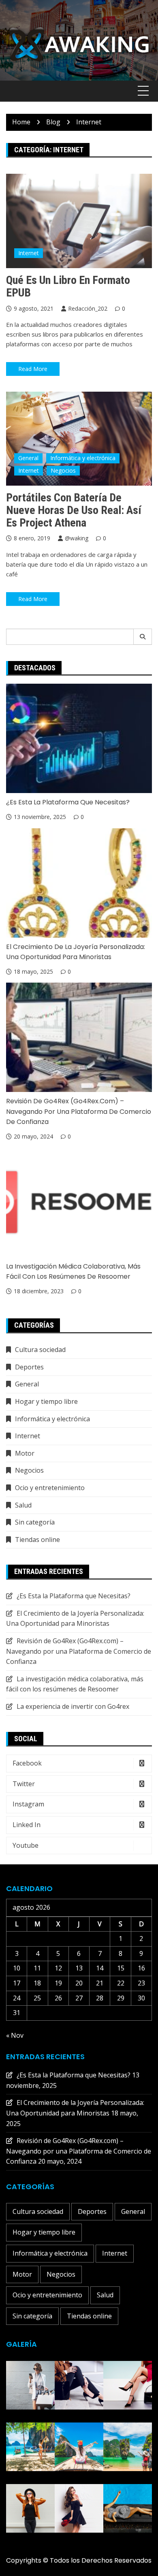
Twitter (24, 1784)
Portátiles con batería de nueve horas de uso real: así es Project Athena (74, 510)
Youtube (26, 1845)
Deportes (29, 1367)
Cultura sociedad (40, 1350)
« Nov (15, 2035)
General (28, 458)
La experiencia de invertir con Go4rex (73, 1706)
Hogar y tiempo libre (46, 1401)
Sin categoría (35, 1522)
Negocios (63, 470)
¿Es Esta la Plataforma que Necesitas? (68, 802)
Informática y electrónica (83, 458)
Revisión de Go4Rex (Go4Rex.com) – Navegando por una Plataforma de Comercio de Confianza (79, 1111)
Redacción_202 (88, 308)
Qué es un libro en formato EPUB (68, 286)
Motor (25, 1453)
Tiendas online (37, 1540)
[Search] (143, 637)
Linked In (27, 1825)
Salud (23, 1505)
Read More (33, 369)
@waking (77, 538)
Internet (29, 253)
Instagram (28, 1804)
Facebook (27, 1763)
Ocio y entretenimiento (50, 1488)
